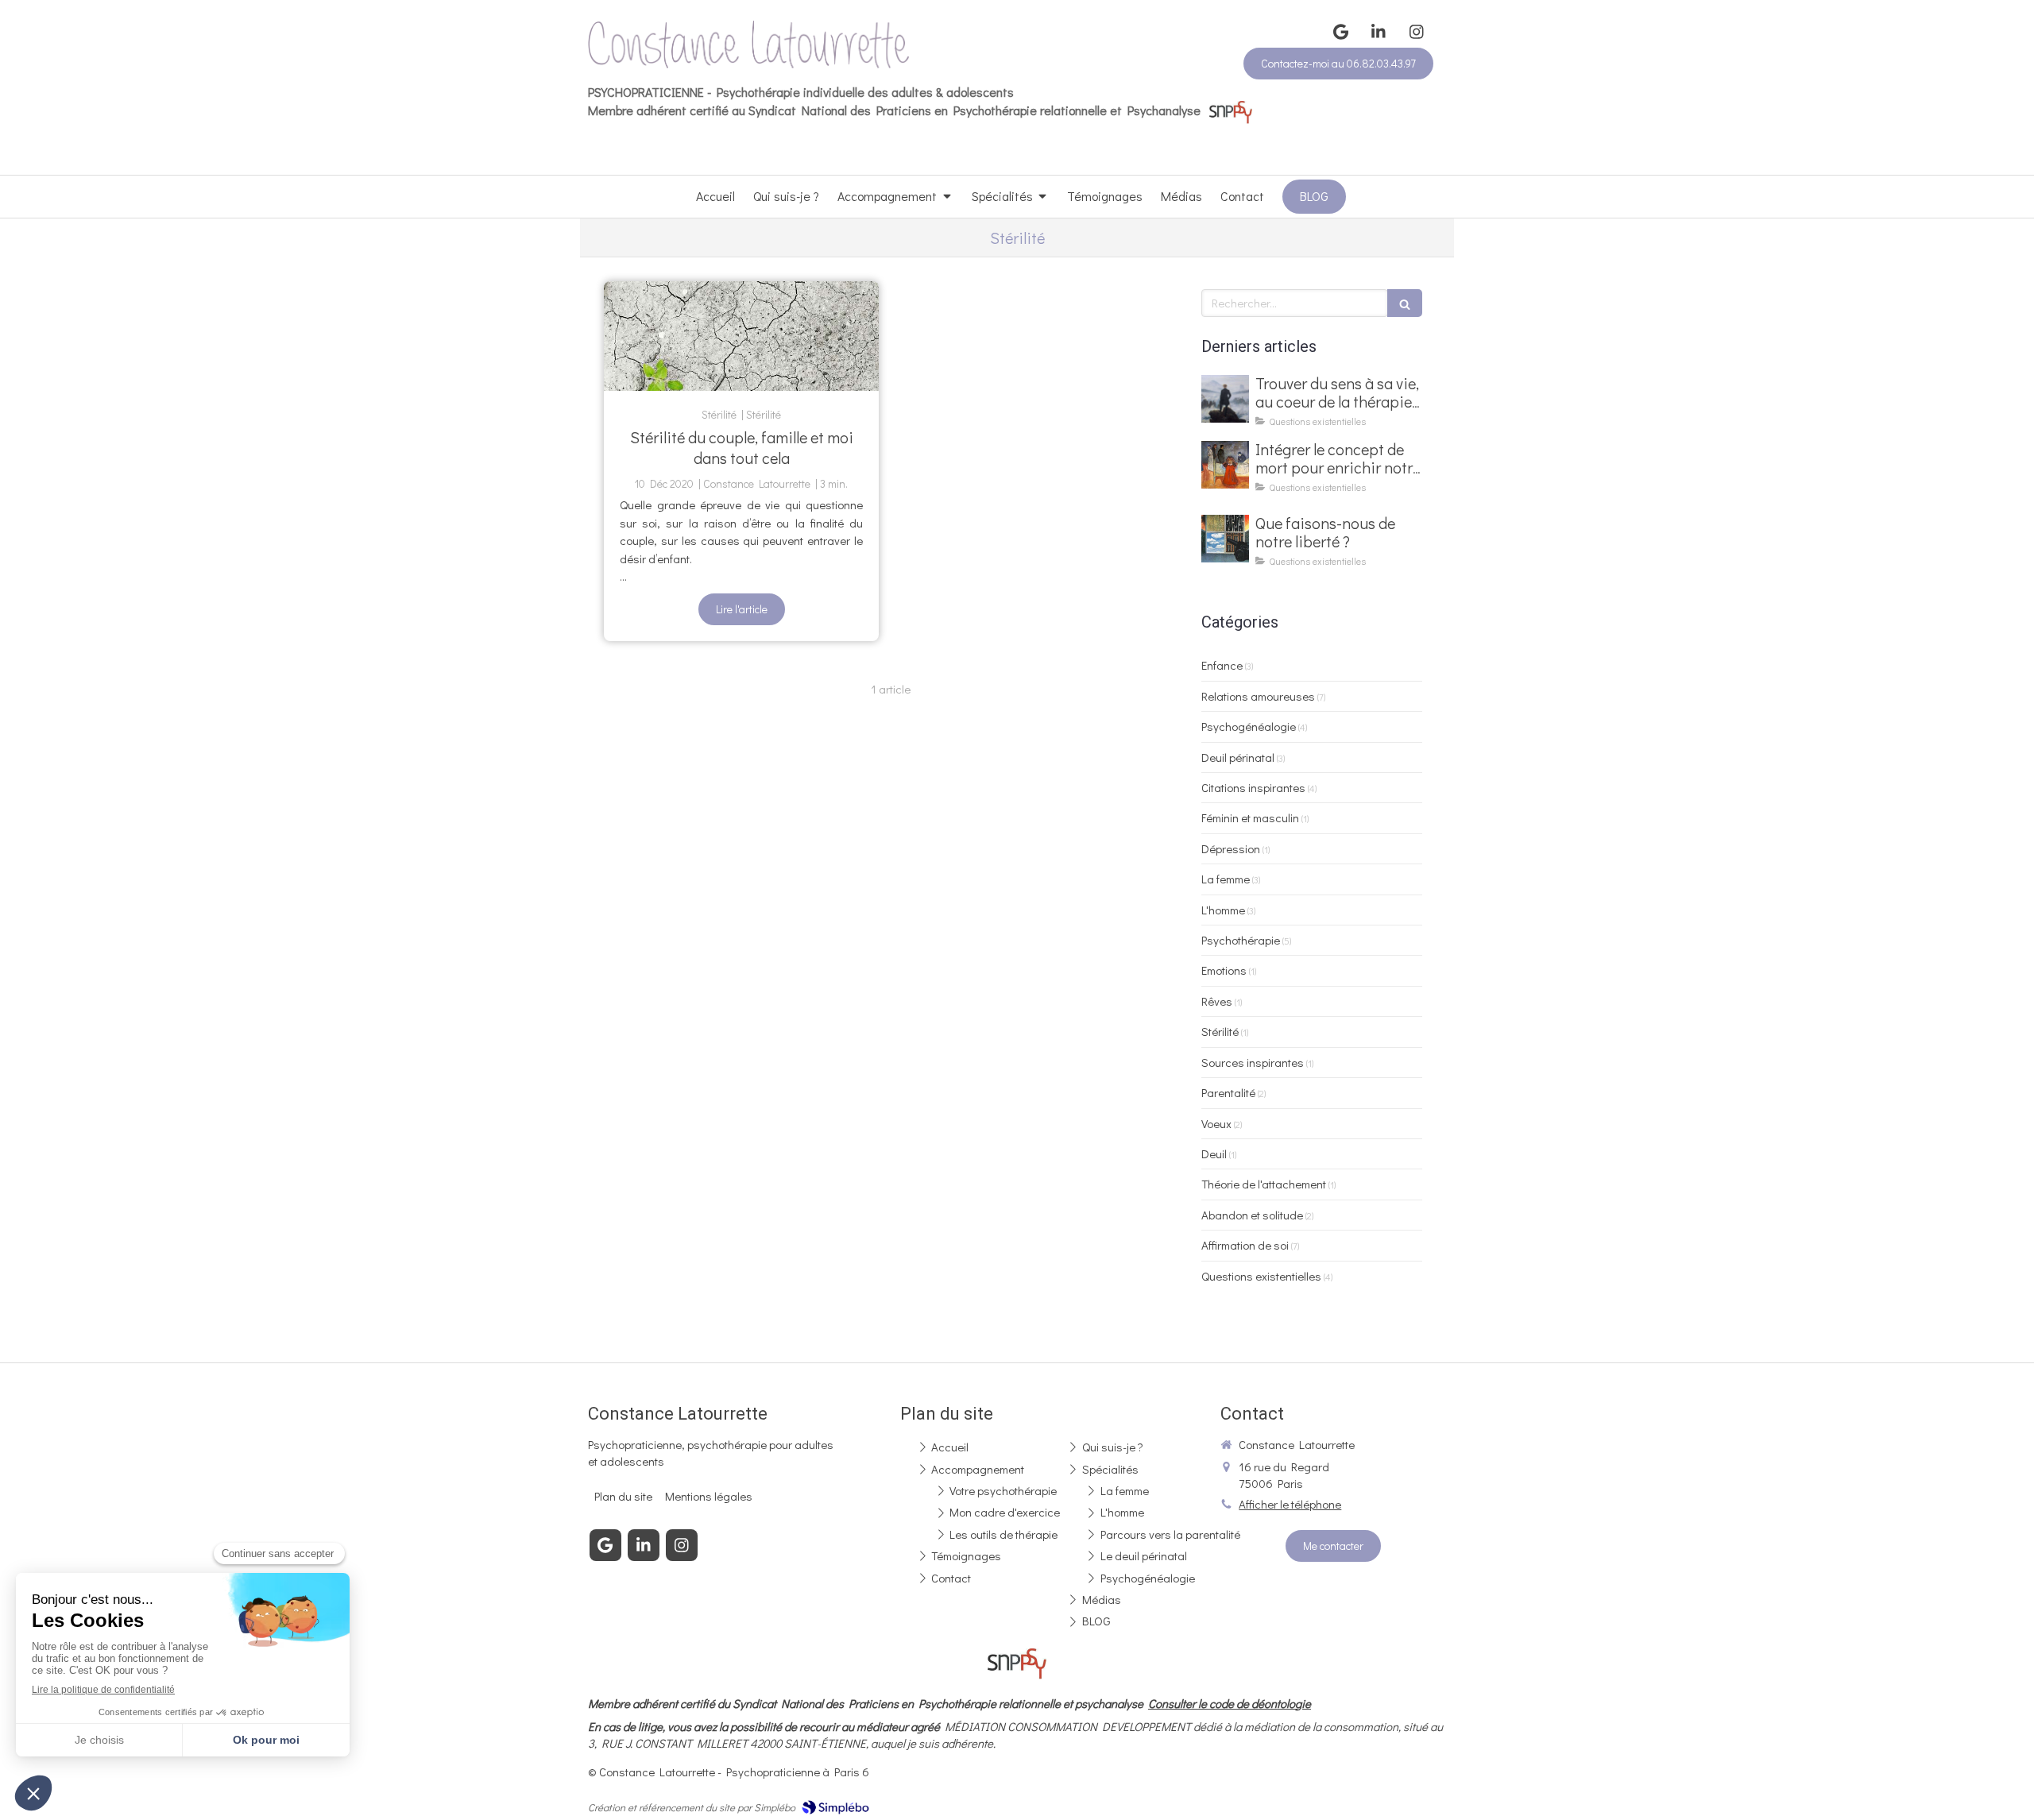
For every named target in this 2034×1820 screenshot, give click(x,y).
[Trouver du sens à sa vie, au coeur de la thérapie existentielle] (1225, 399)
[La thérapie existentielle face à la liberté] (1225, 539)
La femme (1226, 879)
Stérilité (1220, 1031)
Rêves (1217, 1001)
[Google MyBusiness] (1340, 32)
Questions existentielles (1261, 1276)
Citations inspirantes (1253, 787)
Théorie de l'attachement (1264, 1184)
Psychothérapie (1241, 940)
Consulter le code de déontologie (1230, 1703)
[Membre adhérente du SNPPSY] (1231, 110)
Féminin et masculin (1250, 817)
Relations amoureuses (1258, 696)
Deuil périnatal (1238, 757)
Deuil (1214, 1153)
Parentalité (1228, 1092)
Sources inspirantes (1253, 1062)
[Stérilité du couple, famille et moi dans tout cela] (741, 336)
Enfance (1222, 665)
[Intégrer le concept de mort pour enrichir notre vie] (1225, 465)
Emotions (1224, 970)
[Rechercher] (1405, 303)
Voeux (1216, 1123)
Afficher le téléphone (1290, 1504)
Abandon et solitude (1252, 1215)
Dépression (1231, 848)
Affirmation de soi (1245, 1245)
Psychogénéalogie (1249, 726)
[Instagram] (1417, 32)
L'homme (1223, 910)
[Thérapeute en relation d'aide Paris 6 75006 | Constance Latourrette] (749, 44)
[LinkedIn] (1379, 32)
